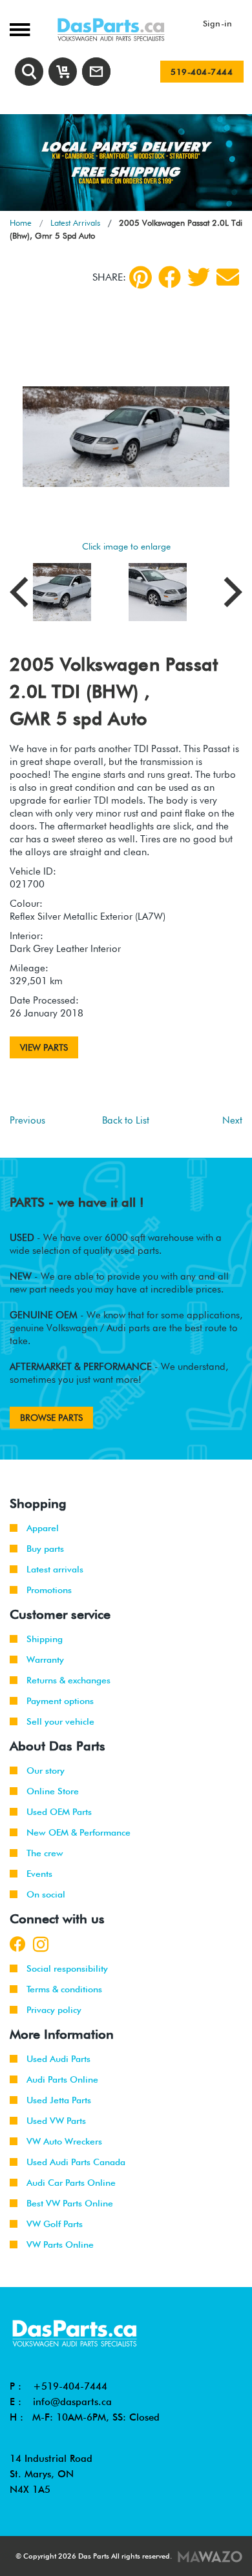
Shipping (45, 1639)
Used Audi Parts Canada (76, 2162)
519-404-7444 (202, 72)
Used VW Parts (56, 2121)
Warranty (45, 1660)
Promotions (49, 1590)
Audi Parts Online (62, 2079)
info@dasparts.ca (72, 2402)
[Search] (29, 72)
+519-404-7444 (70, 2386)
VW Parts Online (60, 2244)
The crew (45, 1853)
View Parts (44, 1047)
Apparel (43, 1528)
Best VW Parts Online (70, 2203)
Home (21, 223)
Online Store (53, 1791)
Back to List (126, 1120)
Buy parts (45, 1549)
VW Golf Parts (55, 2224)
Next (232, 1120)
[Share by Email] (228, 277)
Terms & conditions (64, 1989)
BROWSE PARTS (51, 1418)
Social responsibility (67, 1968)
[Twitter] (199, 277)
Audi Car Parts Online (71, 2183)
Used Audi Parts (58, 2059)
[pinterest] (141, 277)
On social (46, 1894)
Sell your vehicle (60, 1721)
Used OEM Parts (59, 1812)
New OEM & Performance (79, 1832)
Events (39, 1874)
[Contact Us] (96, 72)
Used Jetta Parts (59, 2100)
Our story (46, 1770)
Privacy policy (54, 2010)
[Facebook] (170, 277)
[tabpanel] (126, 163)
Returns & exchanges (68, 1680)
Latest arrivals (55, 1569)
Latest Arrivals (75, 223)
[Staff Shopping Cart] (63, 72)
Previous (27, 1120)
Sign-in (218, 23)
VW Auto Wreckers (64, 2141)
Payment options (60, 1701)
